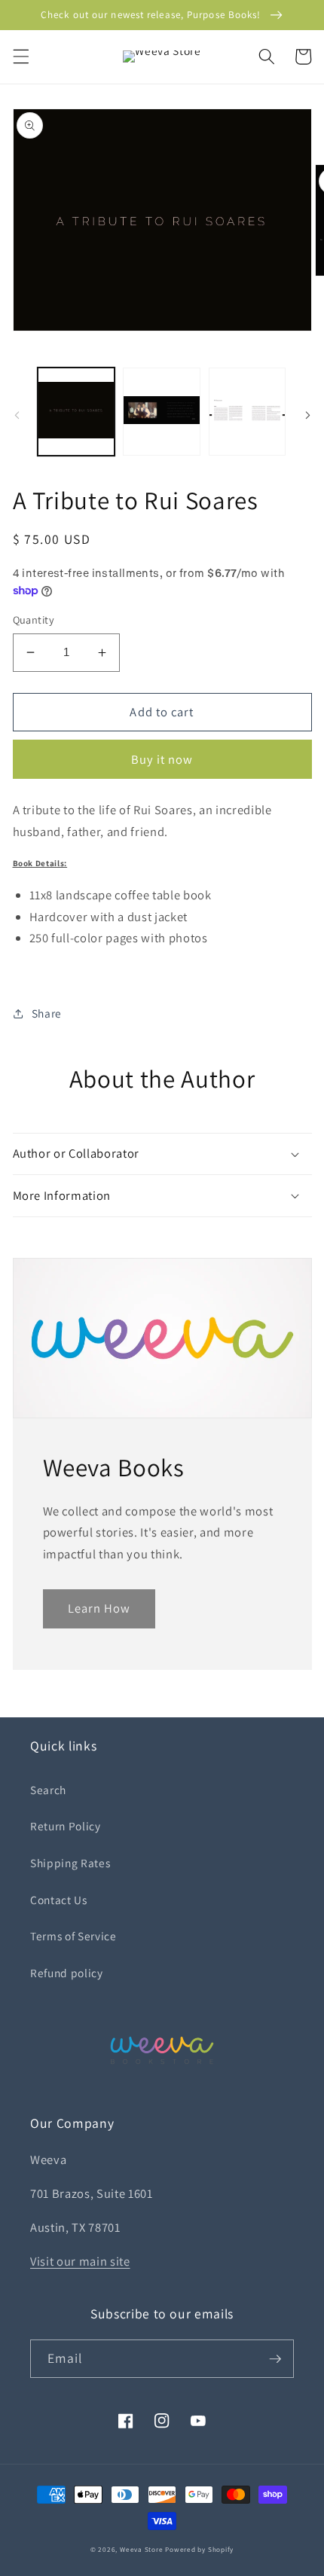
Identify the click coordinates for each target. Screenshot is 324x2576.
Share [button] (47, 1013)
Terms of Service (73, 1936)
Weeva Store (141, 2550)
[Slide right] (307, 416)
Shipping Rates (70, 1863)
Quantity (34, 620)
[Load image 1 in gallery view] (76, 412)
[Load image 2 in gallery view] (162, 412)
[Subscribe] (275, 2359)
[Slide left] (17, 416)
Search (48, 1790)
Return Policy (66, 1826)
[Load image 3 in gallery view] (248, 412)
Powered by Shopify (199, 2550)
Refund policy (67, 1973)
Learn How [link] (99, 1608)
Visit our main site (80, 2261)
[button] (20, 56)
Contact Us (59, 1900)
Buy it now (162, 759)
